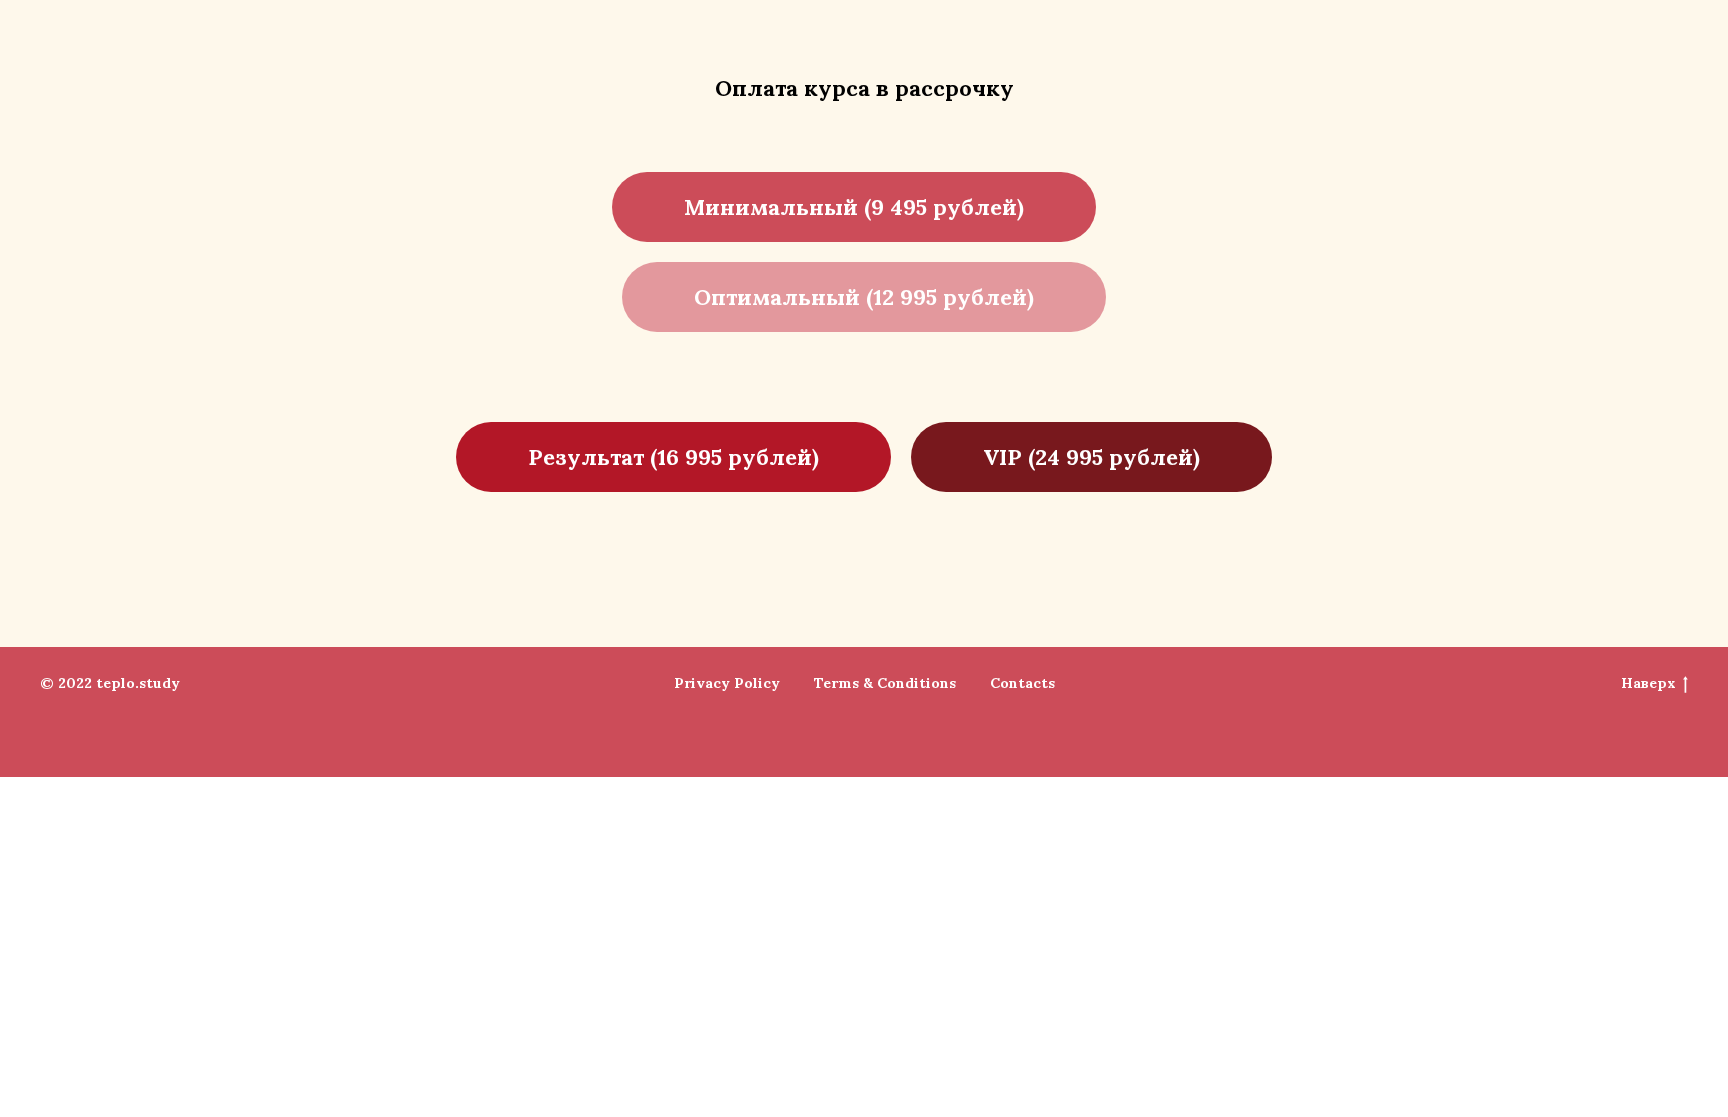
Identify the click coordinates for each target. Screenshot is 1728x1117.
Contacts (1022, 683)
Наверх (1648, 683)
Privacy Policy (727, 683)
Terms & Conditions (885, 683)
